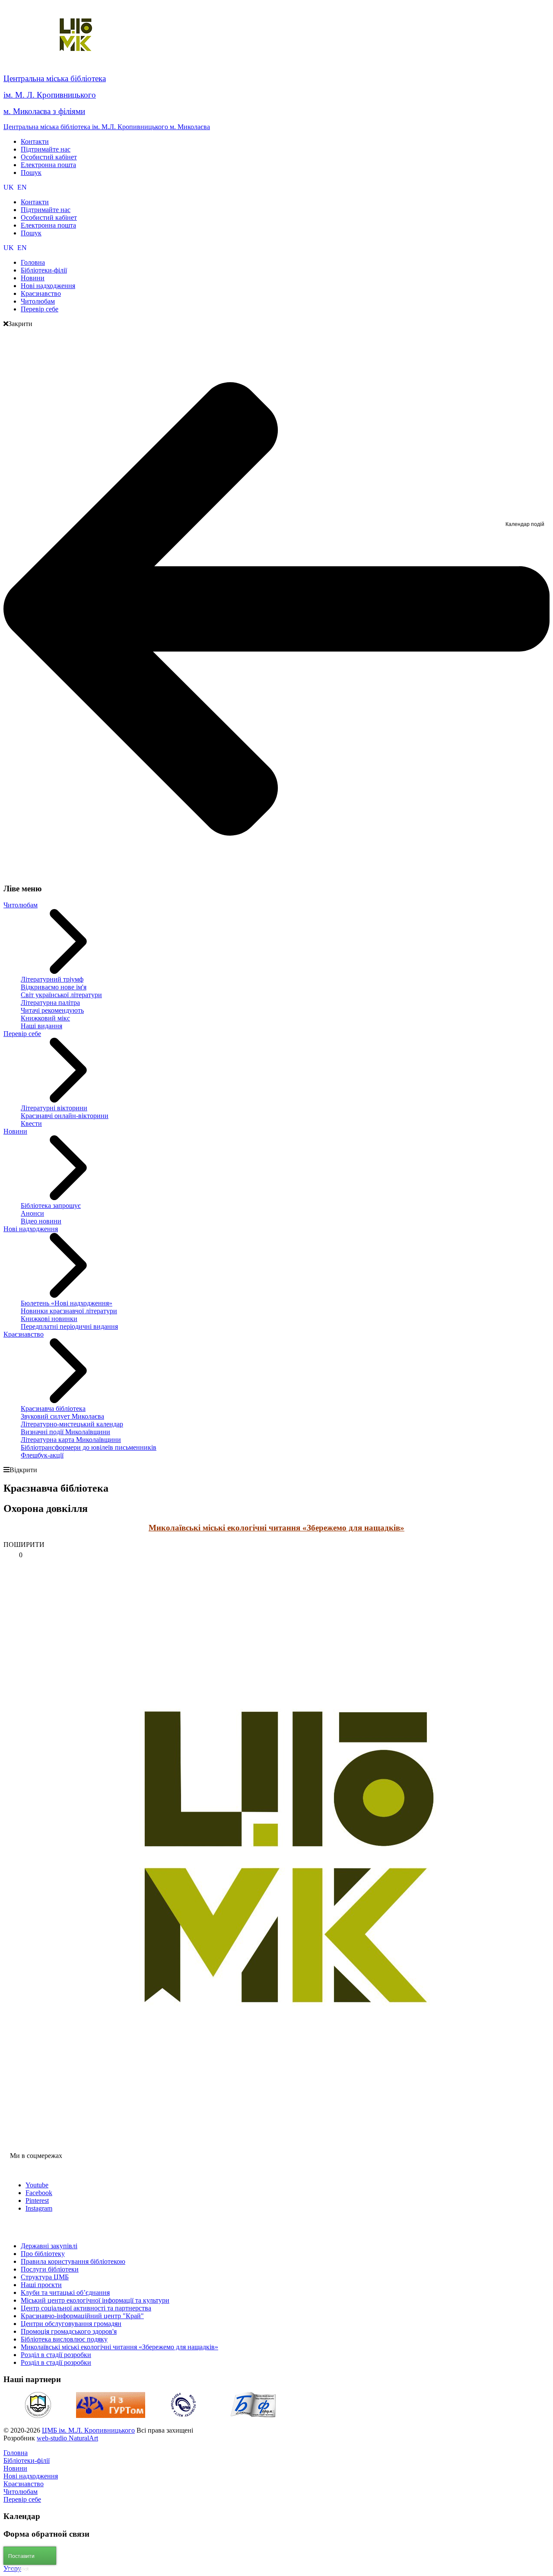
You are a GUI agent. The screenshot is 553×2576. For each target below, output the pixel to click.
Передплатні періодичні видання (69, 1326)
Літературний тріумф (52, 979)
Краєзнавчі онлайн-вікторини (65, 1116)
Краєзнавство (24, 1334)
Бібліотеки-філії (27, 2460)
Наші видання (41, 1026)
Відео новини (41, 1221)
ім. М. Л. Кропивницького (50, 95)
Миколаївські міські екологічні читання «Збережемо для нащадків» (276, 1528)
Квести (31, 1123)
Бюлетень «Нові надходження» (67, 1303)
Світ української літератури (61, 995)
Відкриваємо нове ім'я (54, 987)
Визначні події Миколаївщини (65, 1432)
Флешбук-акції (42, 1455)
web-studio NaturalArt (67, 2438)
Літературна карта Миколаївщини (71, 1440)
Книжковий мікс (45, 1018)
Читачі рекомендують (52, 1010)
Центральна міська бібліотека (55, 78)
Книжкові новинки (49, 1319)
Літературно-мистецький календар (72, 1424)
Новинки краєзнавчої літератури (69, 1311)
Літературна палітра (50, 1003)
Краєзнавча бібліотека (53, 1408)
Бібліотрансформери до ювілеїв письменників (89, 1447)
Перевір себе (22, 1034)
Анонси (32, 1213)
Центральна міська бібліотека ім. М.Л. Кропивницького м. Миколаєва (107, 127)
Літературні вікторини (54, 1108)
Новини (15, 1131)
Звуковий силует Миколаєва (62, 1416)
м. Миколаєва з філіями (44, 111)
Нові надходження (31, 1229)
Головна (16, 2453)
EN (22, 187)
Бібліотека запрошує (51, 1206)
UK (10, 187)
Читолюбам (21, 905)
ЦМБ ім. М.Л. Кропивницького (88, 2430)
